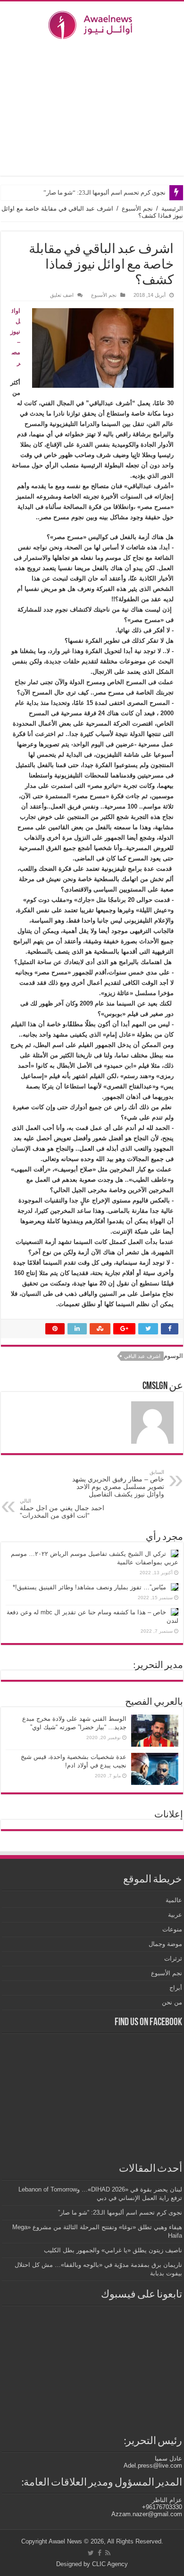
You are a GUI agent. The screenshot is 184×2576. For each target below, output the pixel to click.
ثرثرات (173, 1959)
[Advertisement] (92, 107)
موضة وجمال (165, 1944)
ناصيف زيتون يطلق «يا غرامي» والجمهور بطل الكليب (113, 2250)
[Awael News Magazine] (92, 23)
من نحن (172, 2002)
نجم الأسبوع (137, 209)
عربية (175, 1915)
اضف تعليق (62, 295)
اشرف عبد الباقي (142, 1356)
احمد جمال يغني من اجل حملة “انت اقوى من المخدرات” (62, 1509)
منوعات (172, 1929)
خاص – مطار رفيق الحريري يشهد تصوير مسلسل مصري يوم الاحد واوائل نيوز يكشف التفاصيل (118, 1484)
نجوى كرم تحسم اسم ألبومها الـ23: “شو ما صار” (105, 192)
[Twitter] (91, 2553)
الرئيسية (172, 209)
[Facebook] (100, 2553)
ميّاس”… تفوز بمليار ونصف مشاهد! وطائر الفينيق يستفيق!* (89, 1587)
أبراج (176, 1988)
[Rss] (108, 2553)
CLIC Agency (110, 2564)
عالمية (174, 1900)
